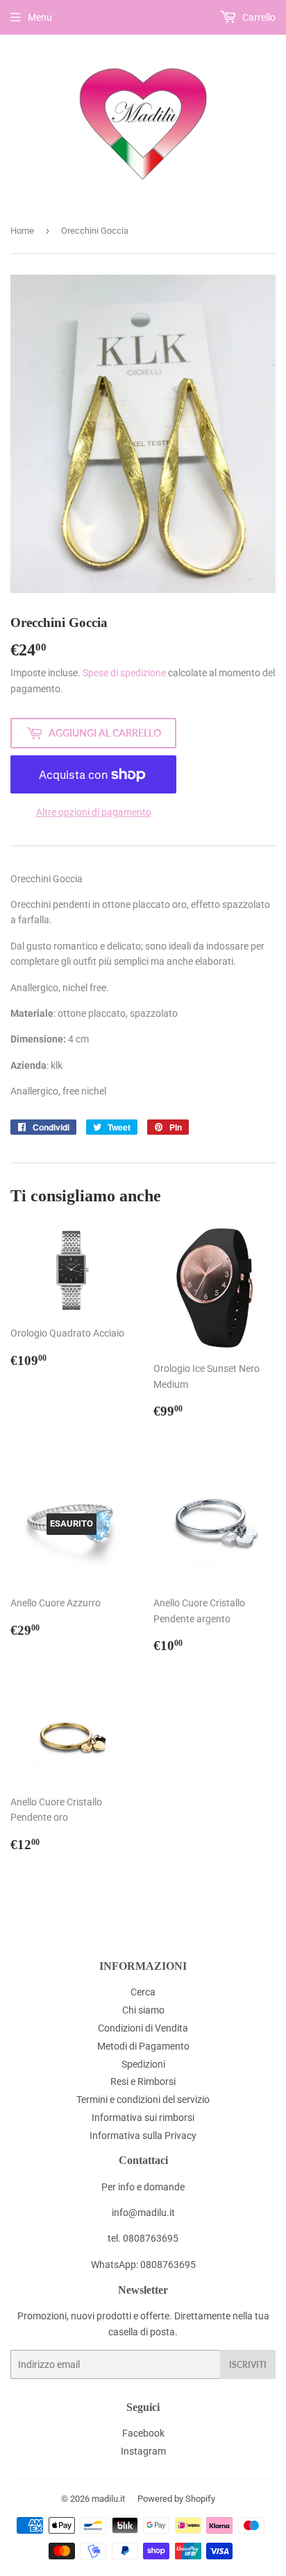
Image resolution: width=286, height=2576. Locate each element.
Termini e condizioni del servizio (143, 2100)
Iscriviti (248, 2365)
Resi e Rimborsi (143, 2081)
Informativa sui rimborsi (143, 2118)
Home (22, 231)
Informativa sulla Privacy (143, 2136)
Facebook (143, 2433)
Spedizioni (143, 2064)
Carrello (258, 17)
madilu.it (108, 2499)
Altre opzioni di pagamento (94, 812)
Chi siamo (143, 2010)
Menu (40, 17)
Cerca (143, 1992)
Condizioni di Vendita (143, 2028)
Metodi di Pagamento (143, 2046)
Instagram (143, 2451)
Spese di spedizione (124, 673)
